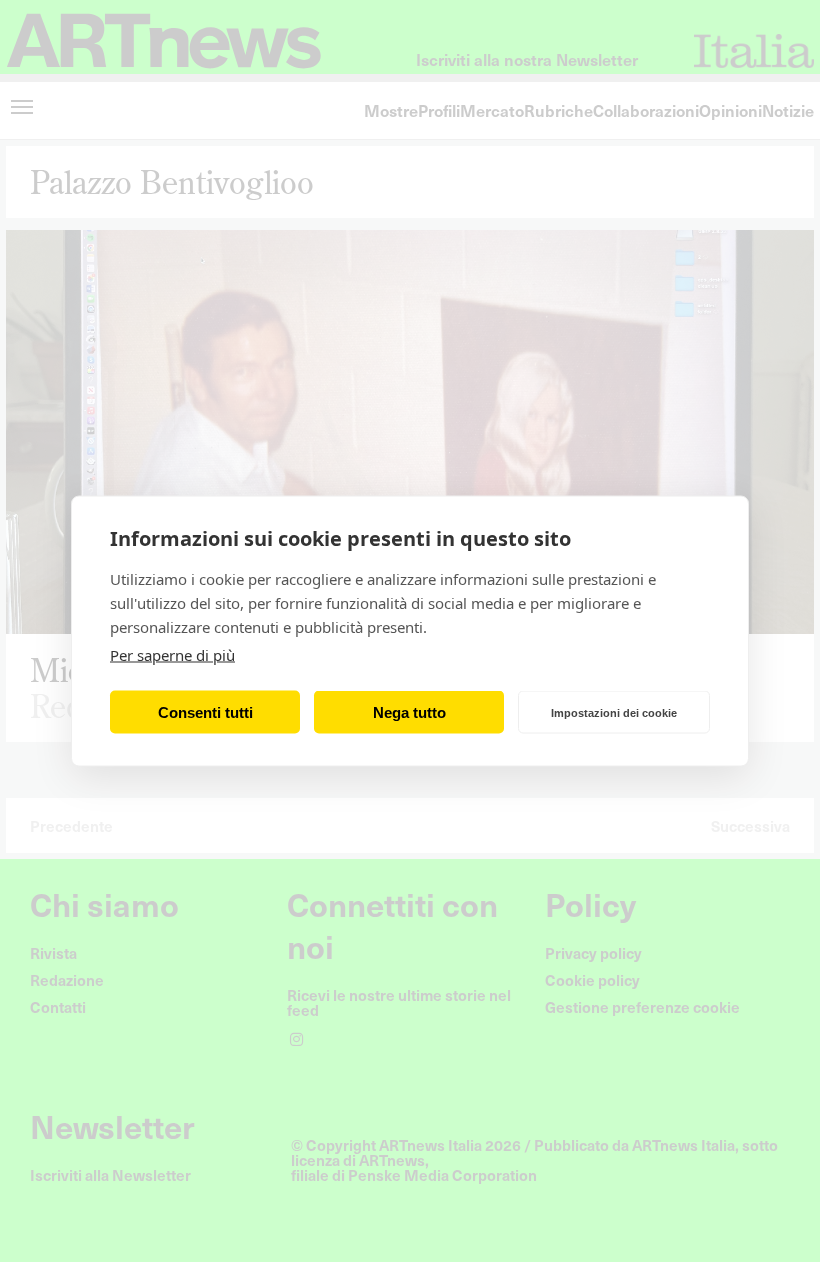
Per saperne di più (172, 655)
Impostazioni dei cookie (614, 712)
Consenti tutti (205, 711)
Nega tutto (409, 711)
